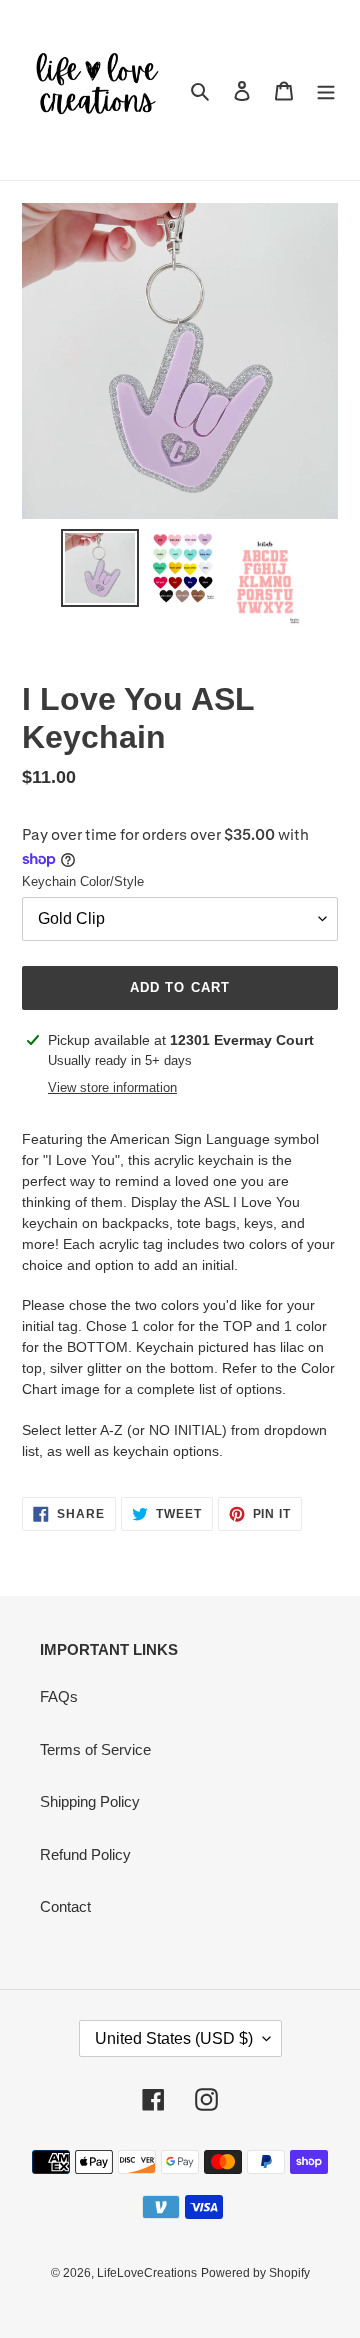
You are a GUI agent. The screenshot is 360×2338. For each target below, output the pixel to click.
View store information (112, 1087)
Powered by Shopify (255, 2273)
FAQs (59, 1696)
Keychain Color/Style (83, 881)
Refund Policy (85, 1854)
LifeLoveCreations (147, 2273)
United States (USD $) (174, 2038)
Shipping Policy (90, 1801)
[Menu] (326, 90)
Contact (65, 1906)
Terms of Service (95, 1749)
